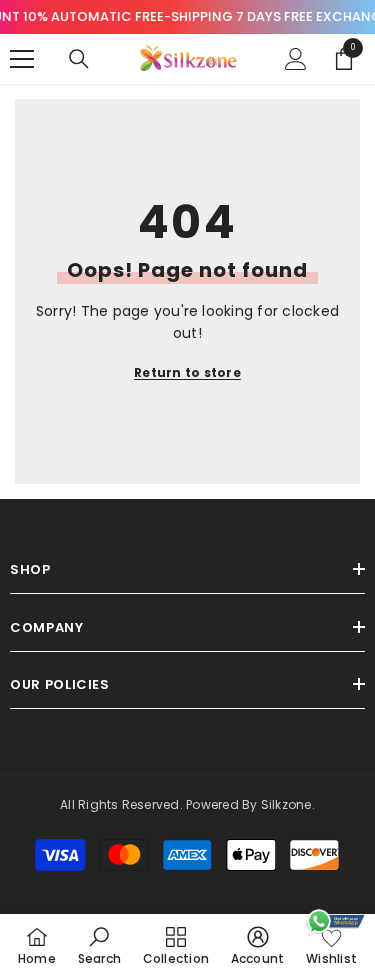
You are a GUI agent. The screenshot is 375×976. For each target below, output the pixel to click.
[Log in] (296, 59)
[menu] (22, 59)
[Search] (79, 59)
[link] (99, 945)
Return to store (187, 372)
